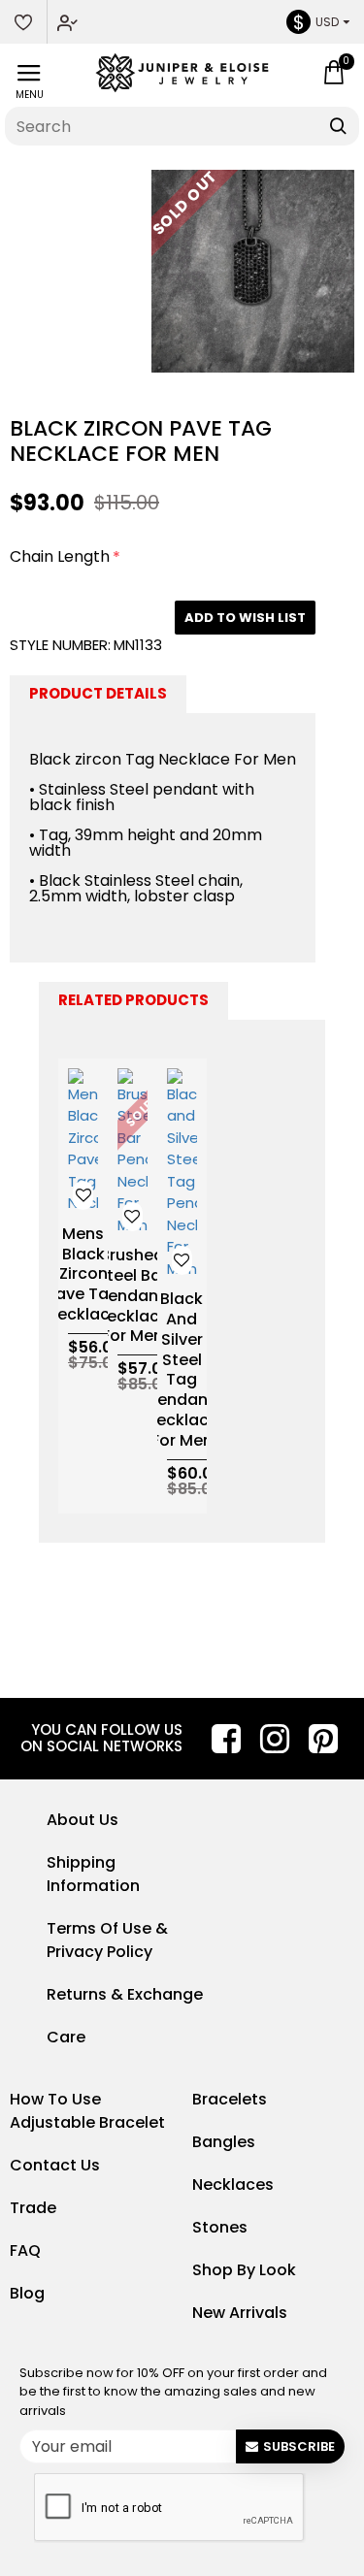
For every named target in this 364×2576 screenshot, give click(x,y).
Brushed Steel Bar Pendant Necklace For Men (132, 1296)
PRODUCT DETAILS (98, 693)
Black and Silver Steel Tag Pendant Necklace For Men (182, 1370)
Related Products (133, 1000)
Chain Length (60, 556)
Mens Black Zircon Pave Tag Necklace (83, 1275)
